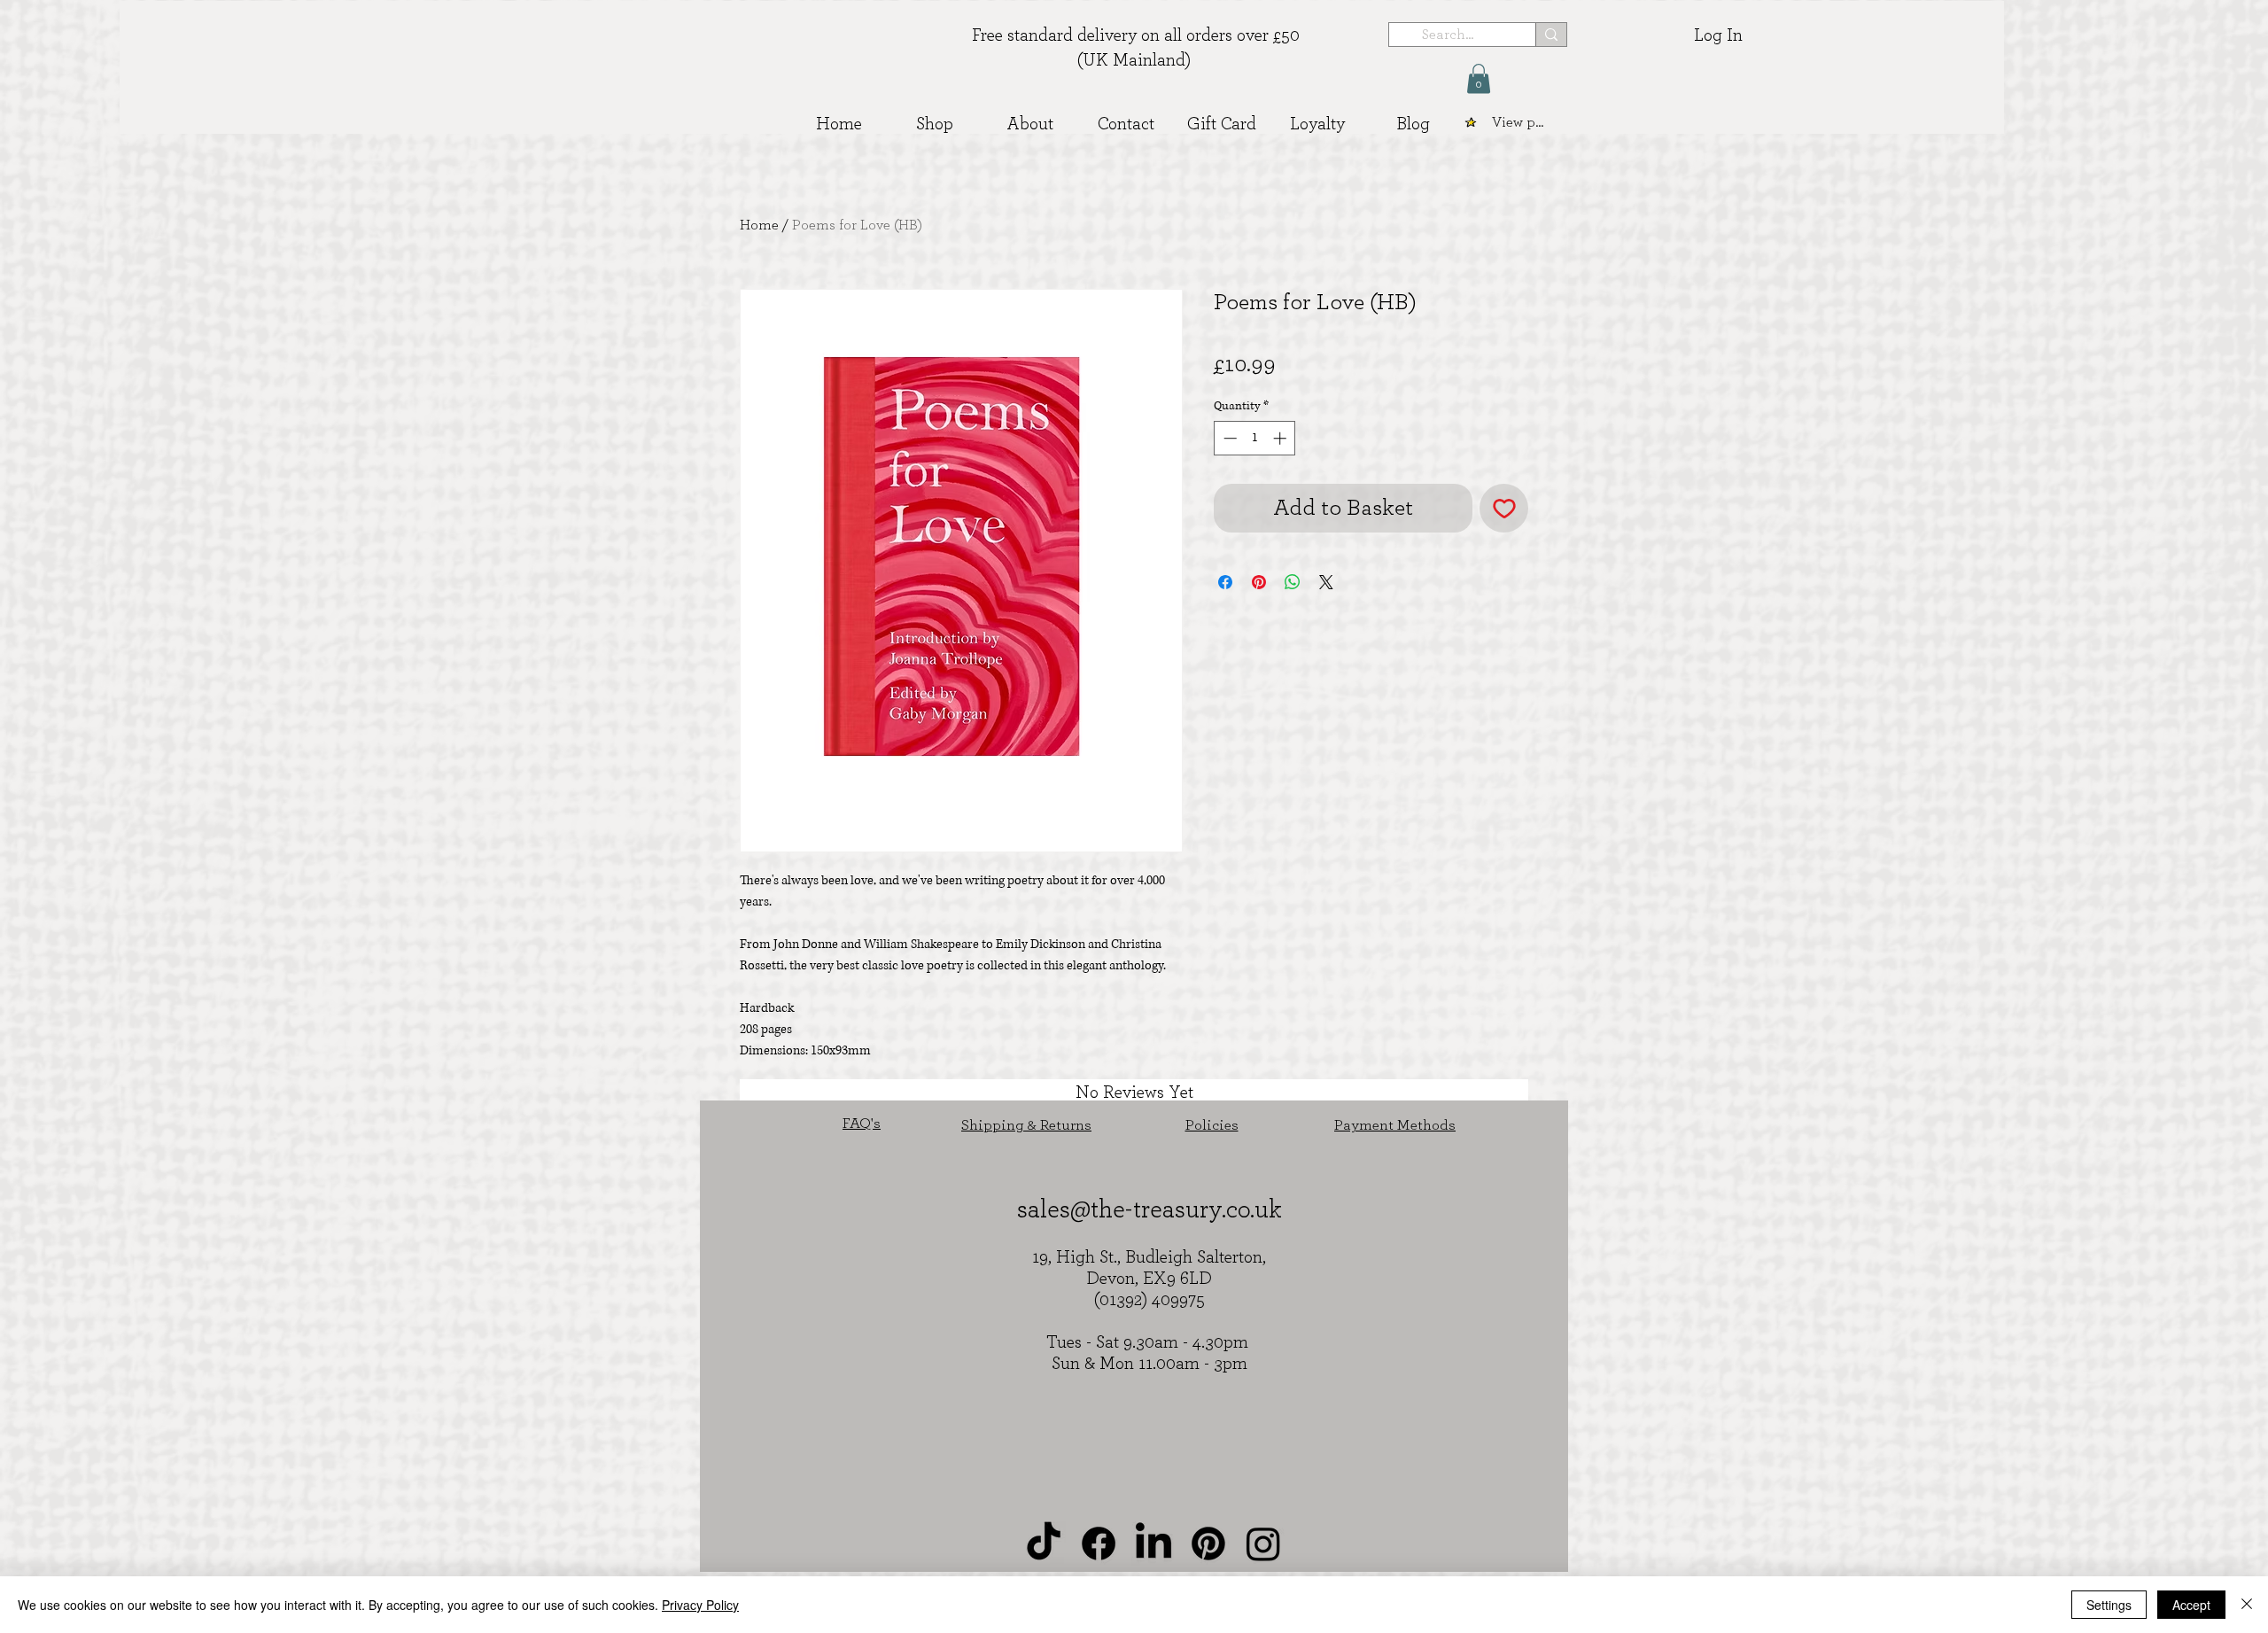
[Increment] (1282, 438)
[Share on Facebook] (1225, 582)
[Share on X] (1326, 582)
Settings (2109, 1605)
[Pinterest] (1208, 1544)
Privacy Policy (700, 1605)
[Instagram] (1263, 1544)
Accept (2191, 1605)
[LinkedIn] (1153, 1544)
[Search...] (1551, 35)
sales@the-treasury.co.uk (1150, 1210)
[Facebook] (1099, 1544)
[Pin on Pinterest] (1259, 582)
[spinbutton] (1255, 438)
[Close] (2247, 1605)
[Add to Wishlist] (1504, 508)
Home (759, 225)
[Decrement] (1228, 438)
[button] (1479, 78)
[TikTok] (1044, 1544)
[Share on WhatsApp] (1293, 582)
